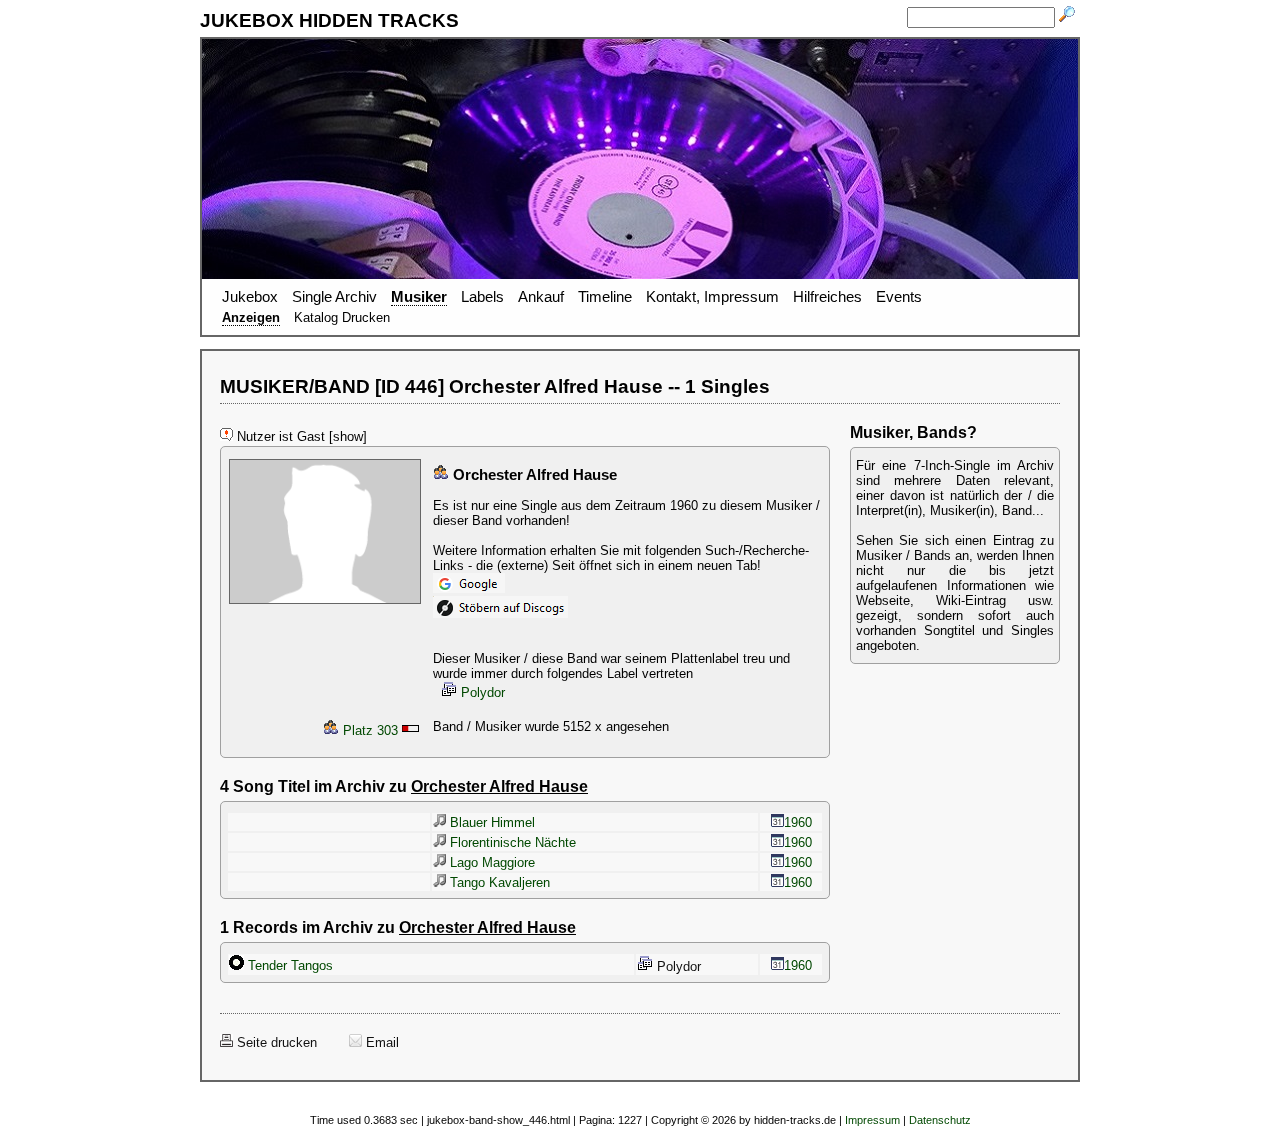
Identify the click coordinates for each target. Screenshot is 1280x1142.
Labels (482, 297)
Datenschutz (940, 1120)
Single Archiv (334, 297)
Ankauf (541, 297)
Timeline (605, 297)
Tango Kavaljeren (498, 882)
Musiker (419, 297)
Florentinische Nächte (511, 842)
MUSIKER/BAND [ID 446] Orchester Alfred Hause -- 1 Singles (495, 386)
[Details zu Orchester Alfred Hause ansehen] (325, 604)
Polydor (481, 692)
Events (899, 297)
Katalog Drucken (342, 317)
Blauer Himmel (490, 822)
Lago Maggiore (490, 862)
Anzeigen (251, 317)
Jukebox (250, 297)
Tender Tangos (288, 965)
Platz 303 (368, 730)
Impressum (872, 1120)
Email (380, 1042)
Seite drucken (275, 1042)
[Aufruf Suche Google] (469, 588)
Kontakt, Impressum (712, 297)
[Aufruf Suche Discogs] (500, 613)
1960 (798, 822)
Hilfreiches (827, 297)
